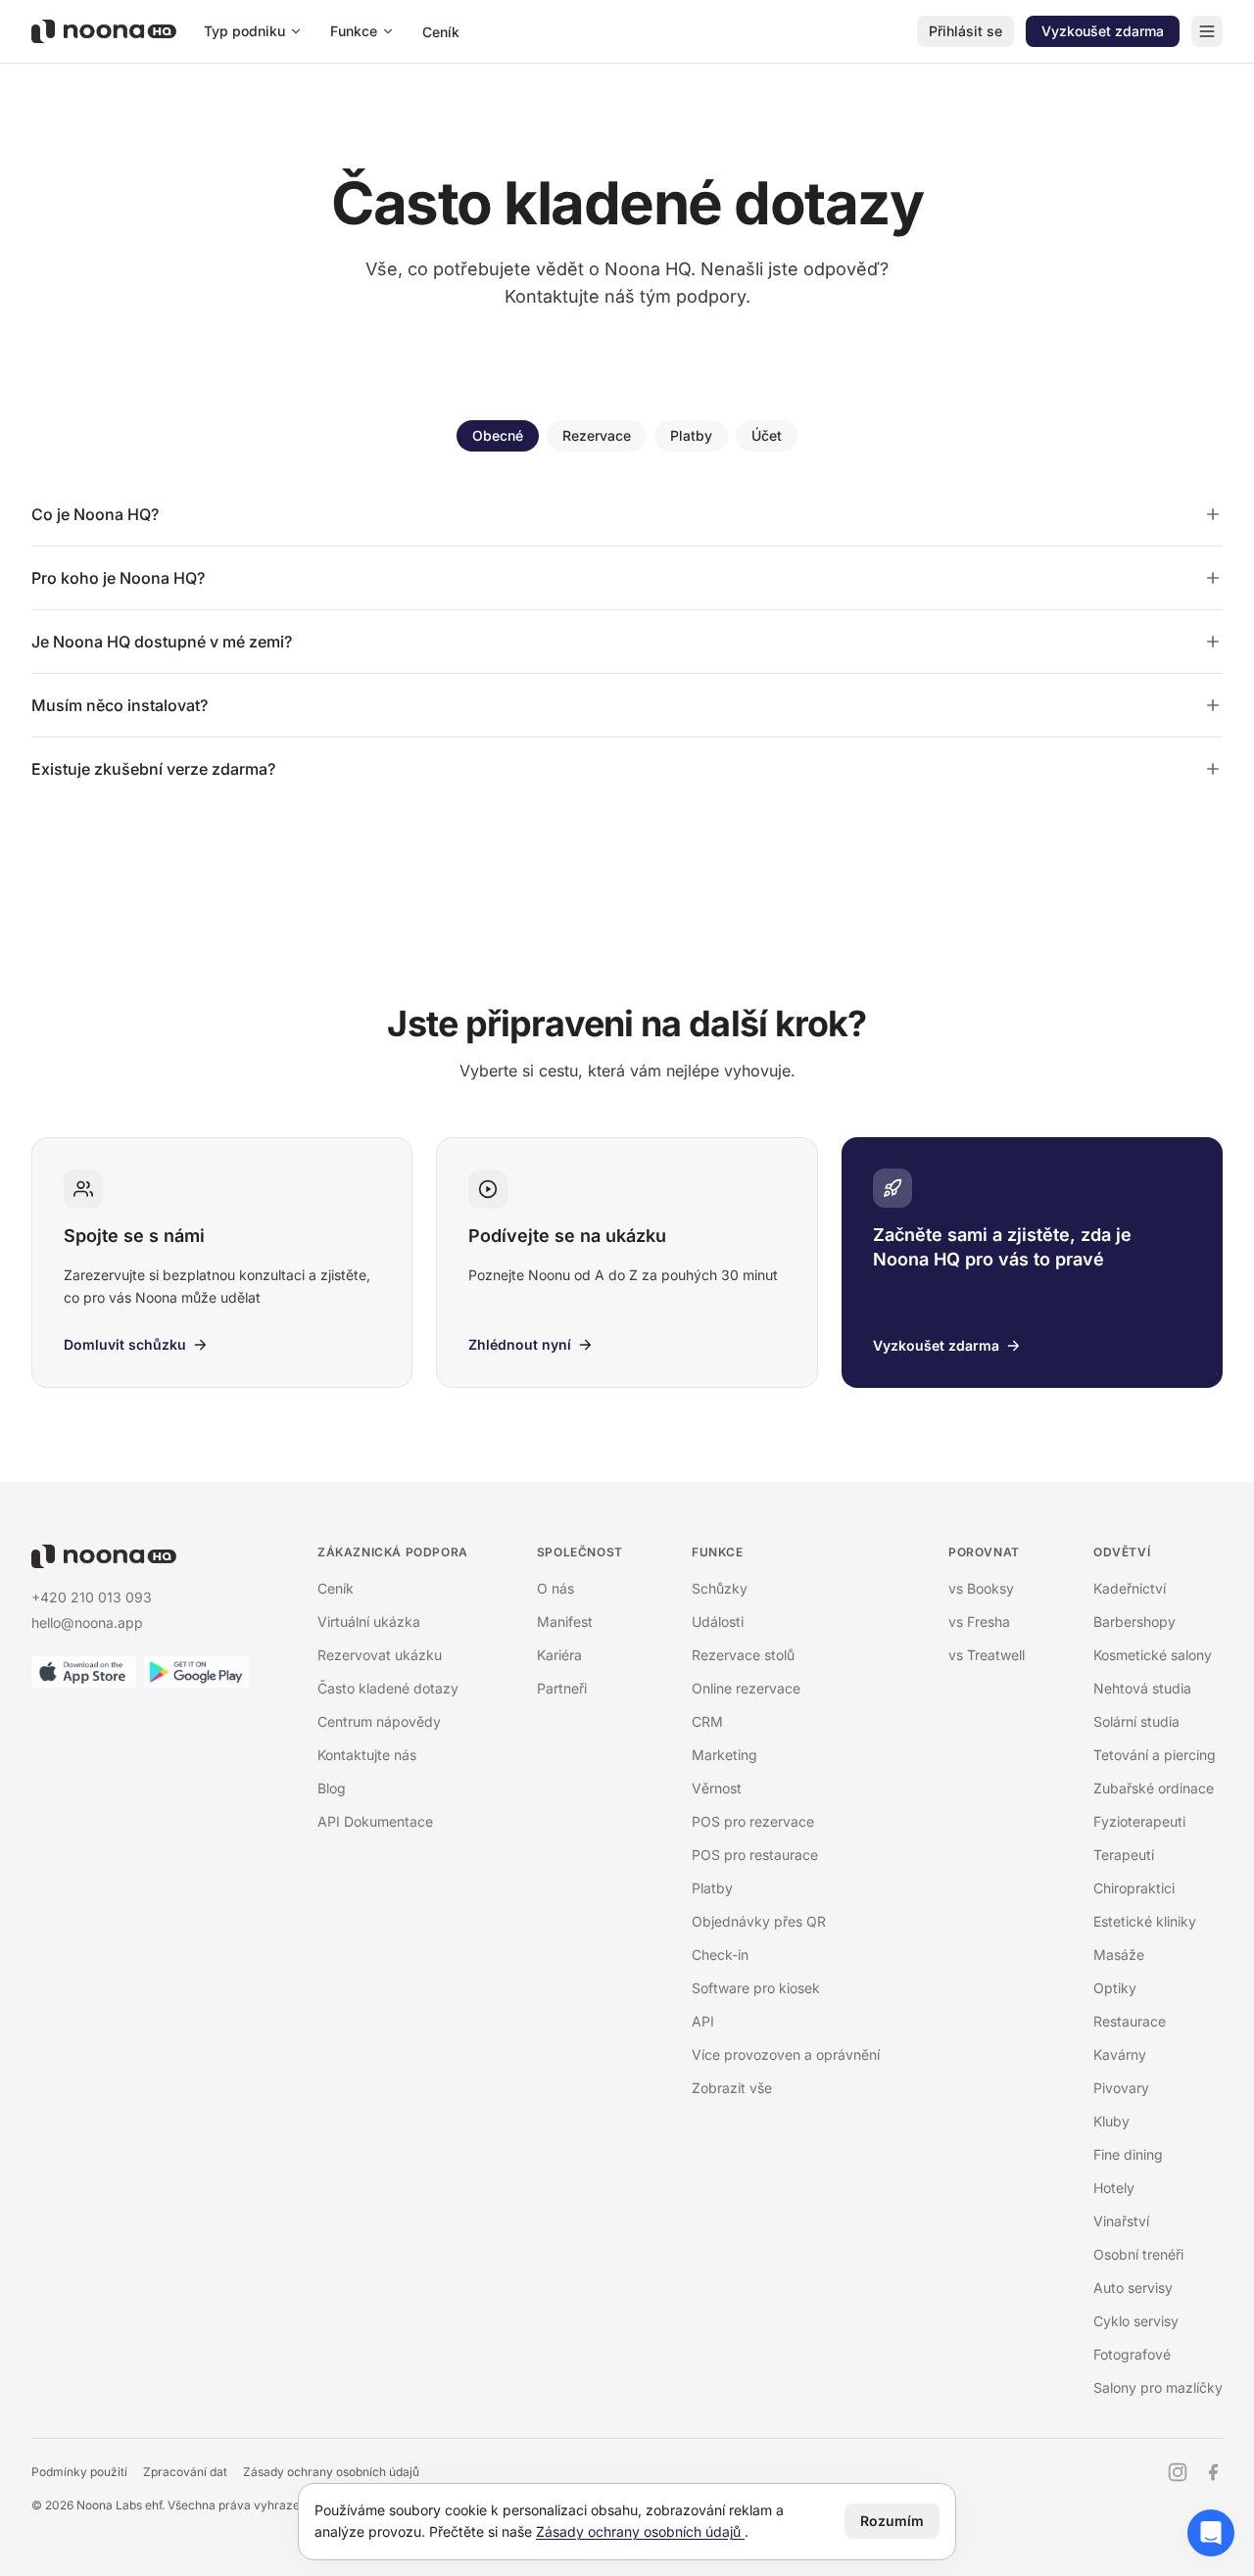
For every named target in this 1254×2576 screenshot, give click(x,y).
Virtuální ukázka (369, 1622)
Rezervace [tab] (597, 435)
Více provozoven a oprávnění (786, 2054)
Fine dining (1128, 2154)
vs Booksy (981, 1588)
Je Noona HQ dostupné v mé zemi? (162, 642)
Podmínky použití (79, 2472)
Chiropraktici (1134, 1888)
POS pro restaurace (755, 1855)
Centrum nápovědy (379, 1721)
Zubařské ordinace (1154, 1788)
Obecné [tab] (498, 435)
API (703, 2021)
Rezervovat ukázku (380, 1655)
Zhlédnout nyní (520, 1344)
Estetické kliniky (1145, 1921)
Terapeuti (1124, 1855)
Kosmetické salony (1153, 1655)
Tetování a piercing (1155, 1755)
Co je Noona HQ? (95, 514)
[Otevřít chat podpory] (1211, 2533)
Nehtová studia (1142, 1688)
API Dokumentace (375, 1821)
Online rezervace (746, 1688)
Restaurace (1130, 2021)
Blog (332, 1788)
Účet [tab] (767, 435)
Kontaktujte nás (367, 1755)
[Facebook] (1213, 2472)
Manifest (565, 1622)
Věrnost (717, 1788)
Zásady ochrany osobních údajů (331, 2472)
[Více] (1207, 31)
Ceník (441, 32)
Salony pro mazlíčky (1158, 2387)
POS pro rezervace (753, 1821)
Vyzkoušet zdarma (1103, 31)
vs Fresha (979, 1622)
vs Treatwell (987, 1655)
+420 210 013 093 (92, 1597)
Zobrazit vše (732, 2088)
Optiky (1115, 1988)
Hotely (1114, 2188)
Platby (712, 1888)
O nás (555, 1588)
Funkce (354, 31)
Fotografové (1132, 2354)
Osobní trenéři (1138, 2254)
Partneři (562, 1688)
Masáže (1119, 1955)
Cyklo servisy (1136, 2321)
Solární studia (1136, 1721)
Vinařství (1121, 2221)
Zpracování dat (185, 2472)
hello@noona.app (87, 1622)
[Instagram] (1178, 2472)
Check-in (720, 1955)
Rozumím (892, 2521)
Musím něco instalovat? (120, 705)
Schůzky (720, 1588)
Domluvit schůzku (125, 1344)
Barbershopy (1134, 1622)
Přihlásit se (965, 31)
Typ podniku (244, 31)
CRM (707, 1721)
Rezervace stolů (743, 1655)
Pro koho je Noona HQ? (118, 578)
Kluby (1111, 2121)
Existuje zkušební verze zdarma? (153, 769)
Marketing (724, 1755)
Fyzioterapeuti (1139, 1821)
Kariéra (559, 1655)
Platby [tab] (691, 435)
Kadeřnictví (1130, 1588)
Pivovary (1121, 2088)
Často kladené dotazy (388, 1688)
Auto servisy (1133, 2288)
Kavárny (1120, 2054)
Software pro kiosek (756, 1988)
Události (718, 1622)
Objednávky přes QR (759, 1921)
